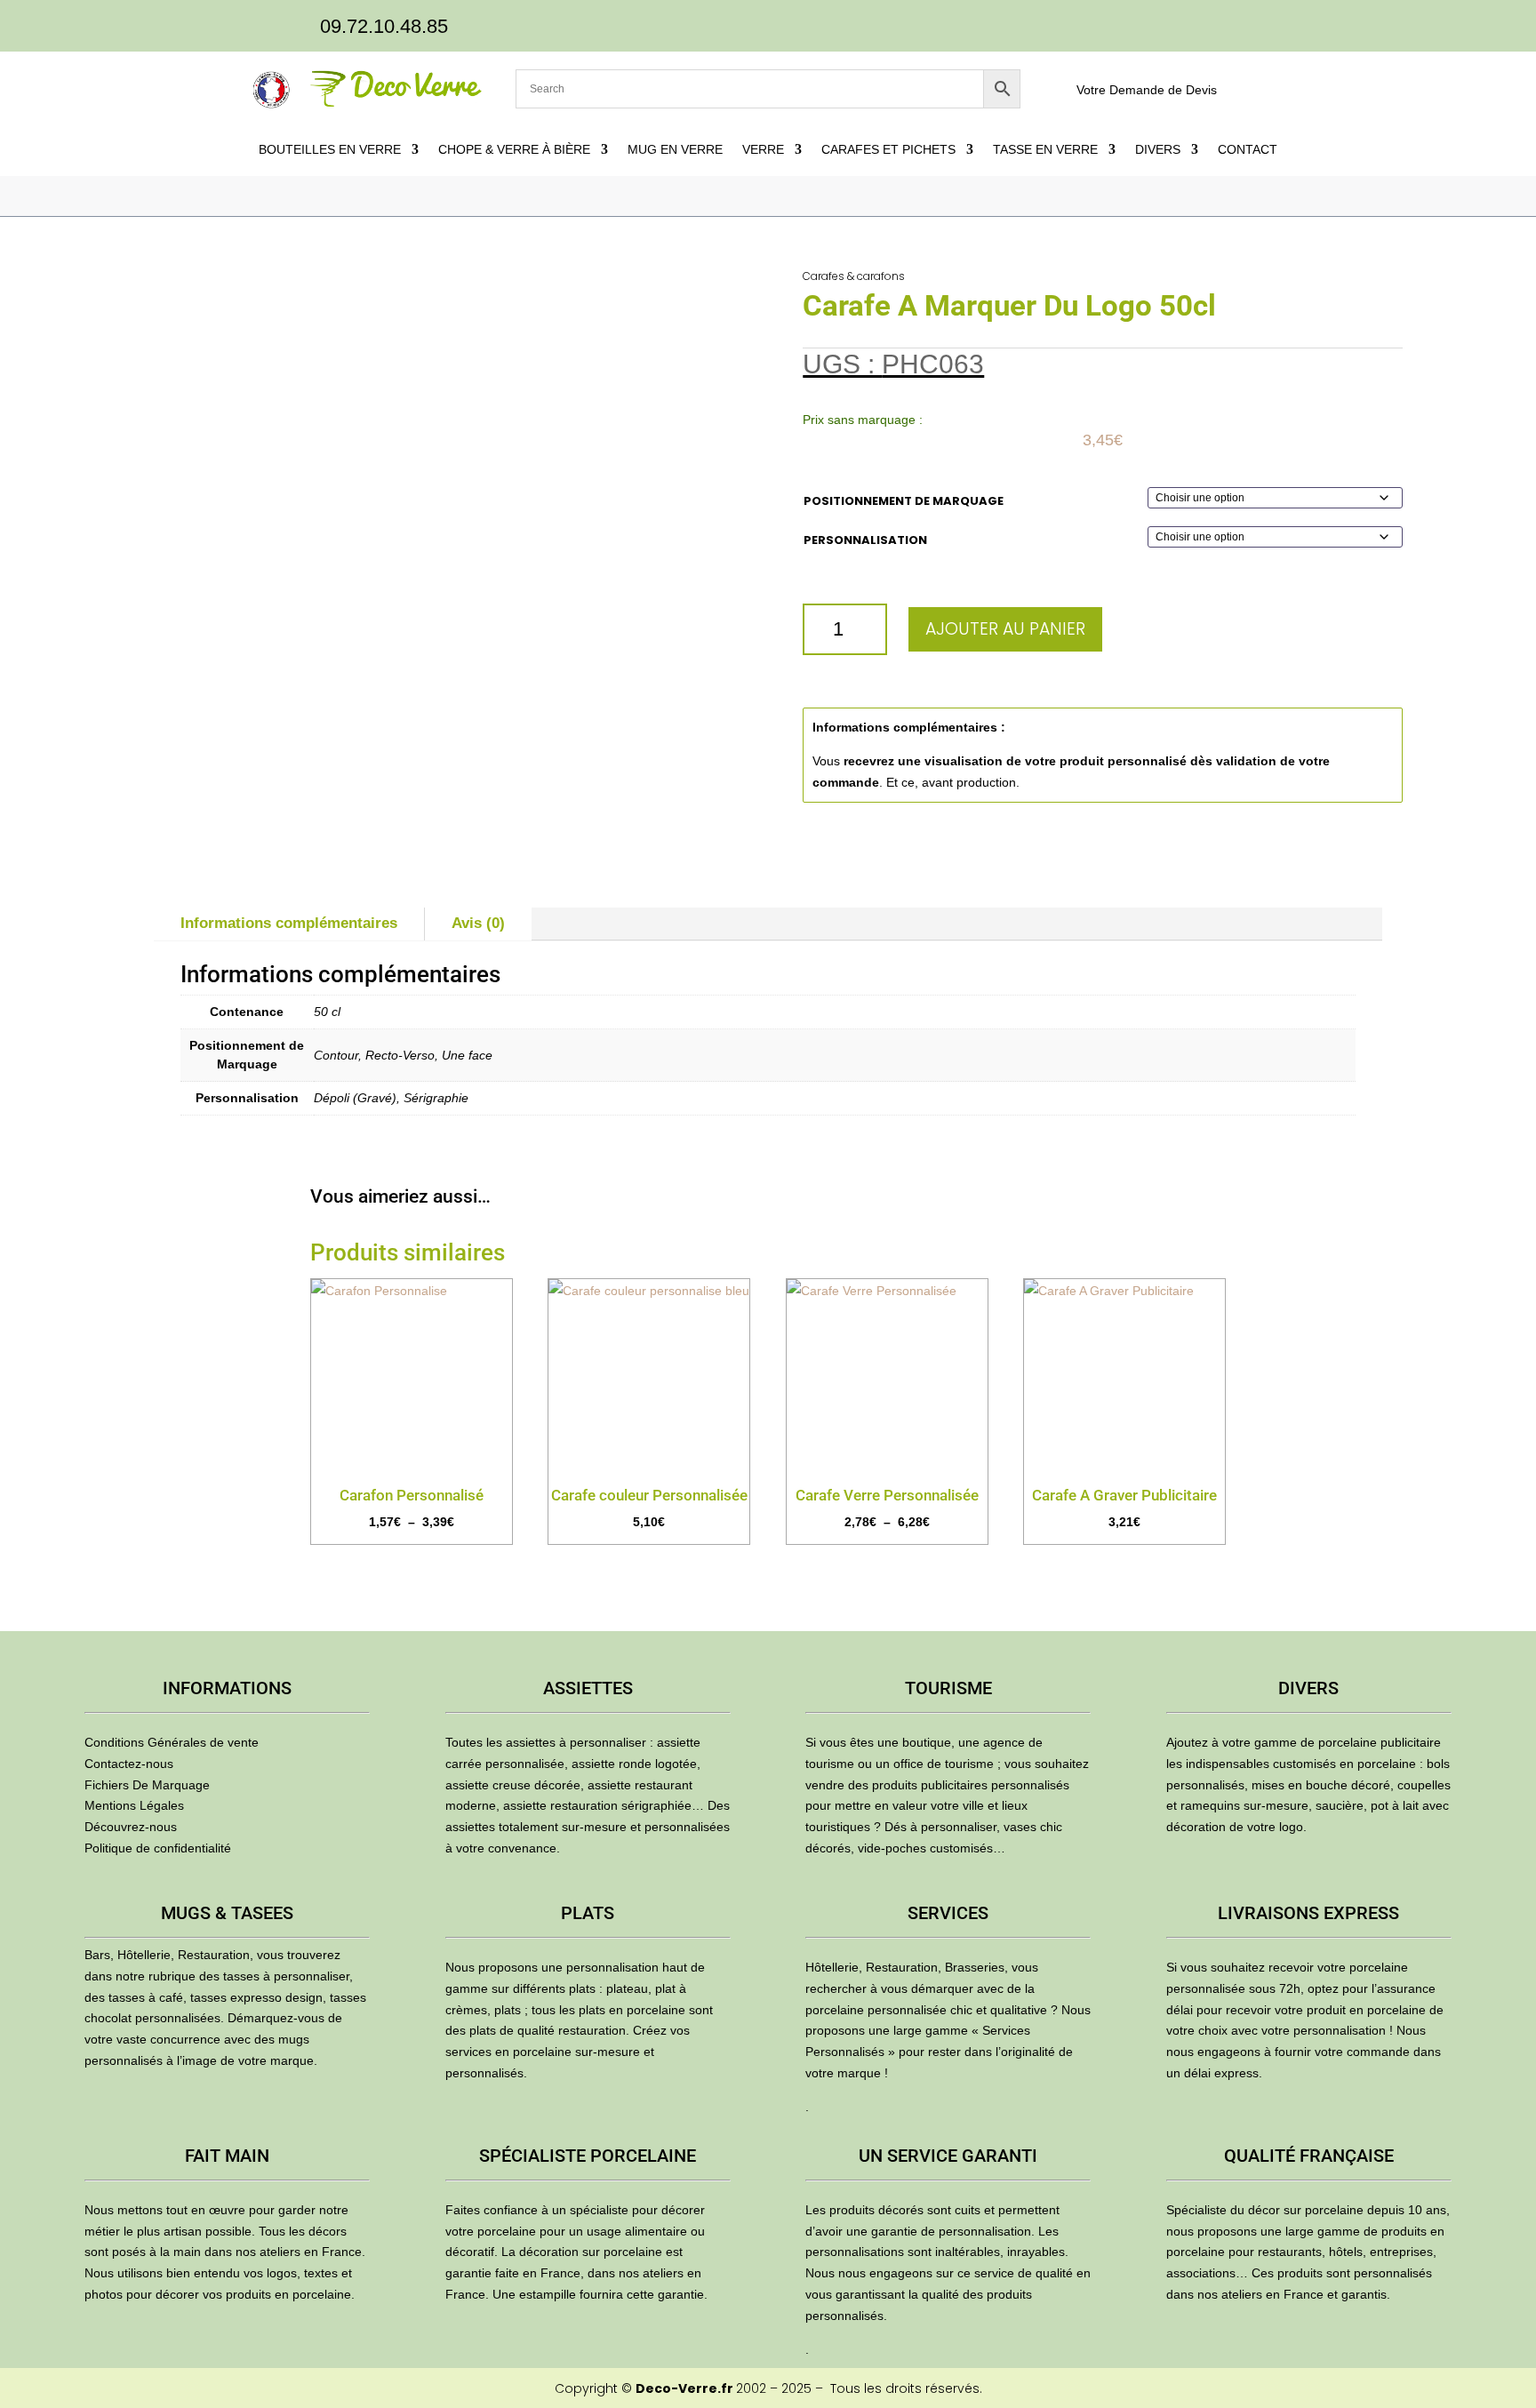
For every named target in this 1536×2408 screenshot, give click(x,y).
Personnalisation (865, 540)
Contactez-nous (129, 1764)
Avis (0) (478, 923)
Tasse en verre (1045, 150)
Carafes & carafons (854, 276)
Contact (1248, 150)
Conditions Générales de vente (172, 1742)
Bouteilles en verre (330, 150)
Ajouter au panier (1005, 629)
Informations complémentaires (289, 923)
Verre (763, 150)
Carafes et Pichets (888, 150)
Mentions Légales (134, 1805)
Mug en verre (675, 150)
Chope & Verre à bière (514, 150)
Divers (1158, 150)
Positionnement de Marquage (904, 501)
